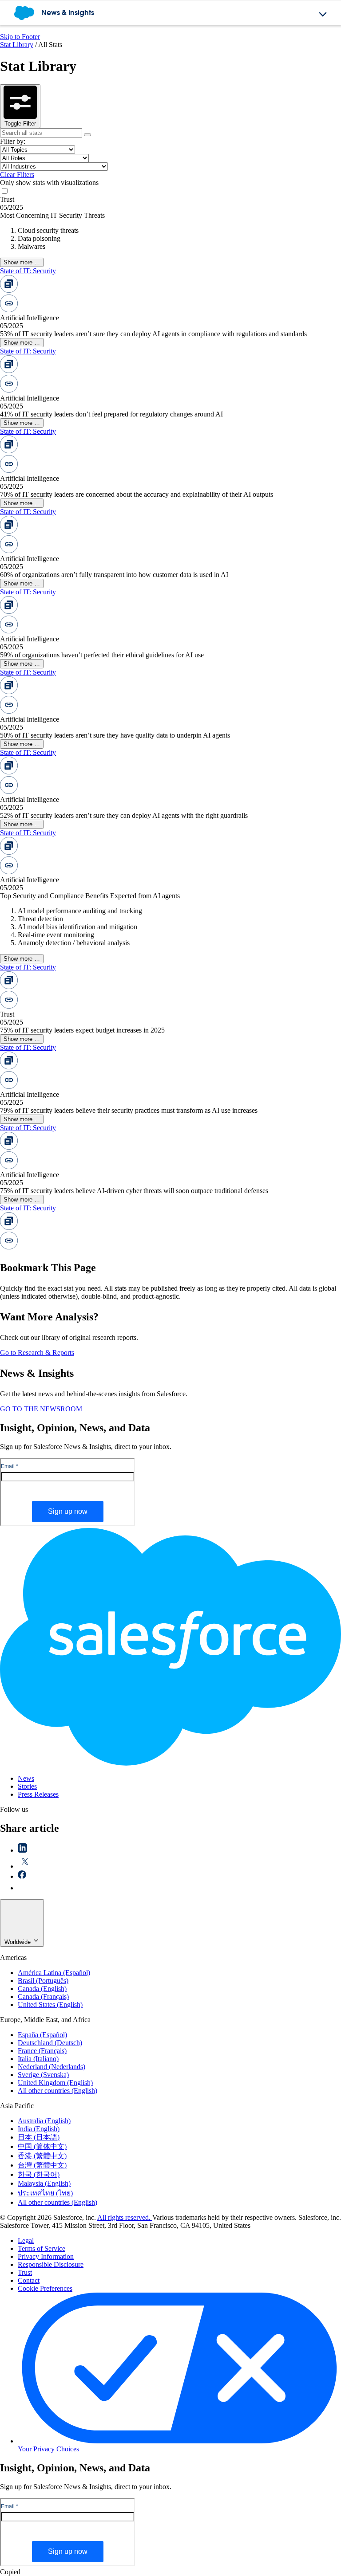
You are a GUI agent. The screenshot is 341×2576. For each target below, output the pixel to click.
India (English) (39, 2129)
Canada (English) (42, 1989)
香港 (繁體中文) (42, 2156)
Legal (26, 2240)
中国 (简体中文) (42, 2146)
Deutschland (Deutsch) (50, 2043)
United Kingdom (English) (55, 2083)
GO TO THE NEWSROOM (41, 1409)
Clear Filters (17, 175)
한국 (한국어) (39, 2174)
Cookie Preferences (45, 2288)
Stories (27, 1786)
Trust (25, 2272)
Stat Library (17, 45)
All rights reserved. (125, 2217)
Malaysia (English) (44, 2183)
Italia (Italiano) (38, 2059)
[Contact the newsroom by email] (23, 1888)
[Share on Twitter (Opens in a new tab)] (25, 1866)
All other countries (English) (57, 2091)
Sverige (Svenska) (43, 2075)
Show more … (22, 262)
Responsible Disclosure (51, 2264)
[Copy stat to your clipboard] (67, 290)
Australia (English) (44, 2121)
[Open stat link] (67, 310)
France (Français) (42, 2051)
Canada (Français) (43, 1997)
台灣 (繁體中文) (42, 2165)
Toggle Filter (20, 124)
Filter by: (13, 141)
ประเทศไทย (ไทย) (45, 2193)
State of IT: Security (28, 271)
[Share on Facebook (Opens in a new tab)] (22, 1876)
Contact (29, 2280)
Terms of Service (42, 2248)
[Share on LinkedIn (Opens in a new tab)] (22, 1850)
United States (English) (50, 2005)
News (26, 1778)
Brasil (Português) (43, 1981)
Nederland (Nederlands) (52, 2067)
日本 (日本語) (39, 2137)
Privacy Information (46, 2256)
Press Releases (38, 1794)
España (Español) (42, 2035)
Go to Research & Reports (37, 1353)
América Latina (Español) (54, 1973)
